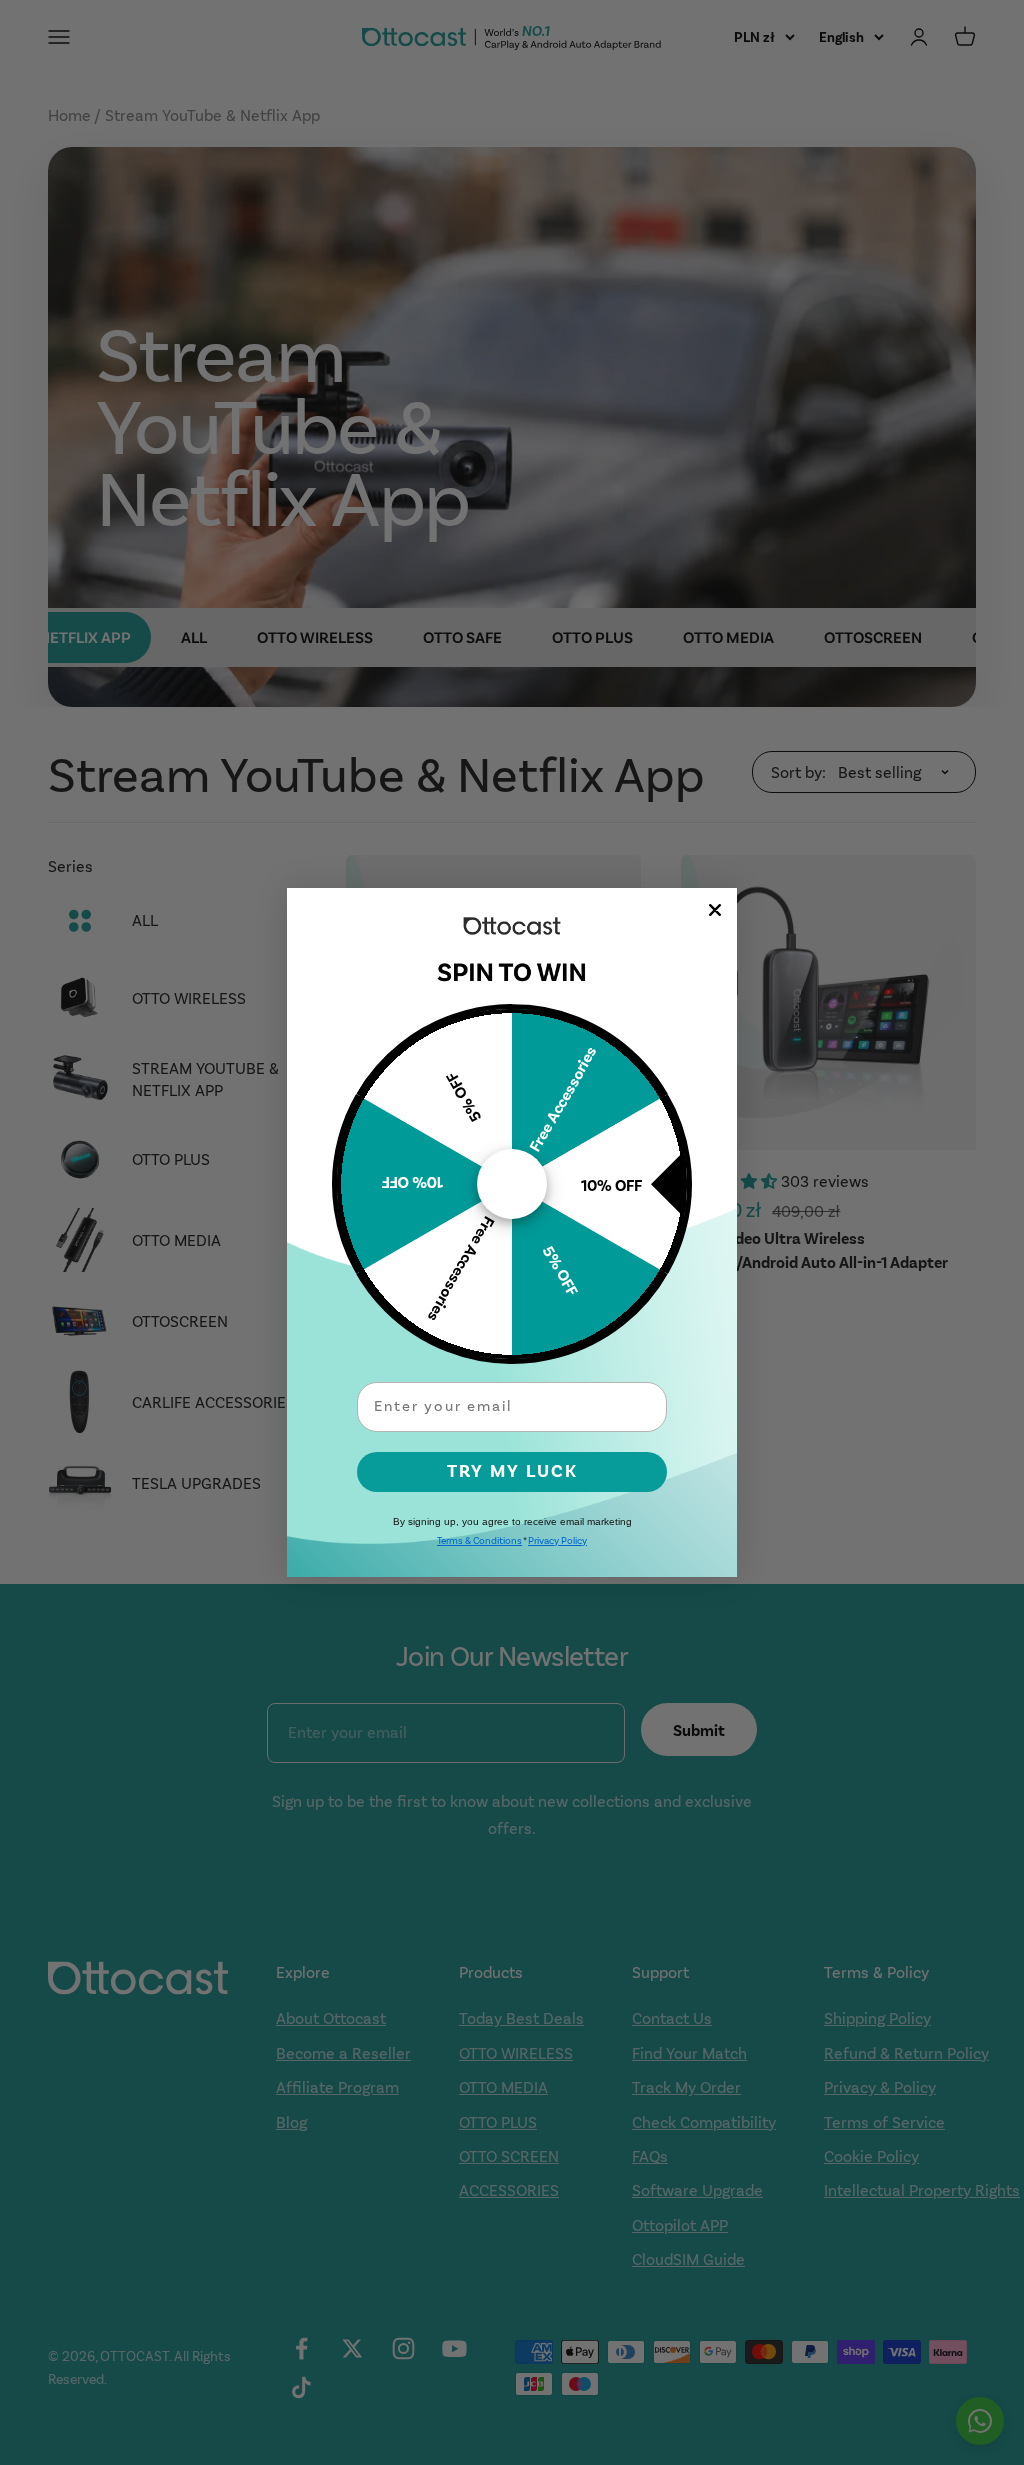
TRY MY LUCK (512, 1471)
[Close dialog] (715, 910)
